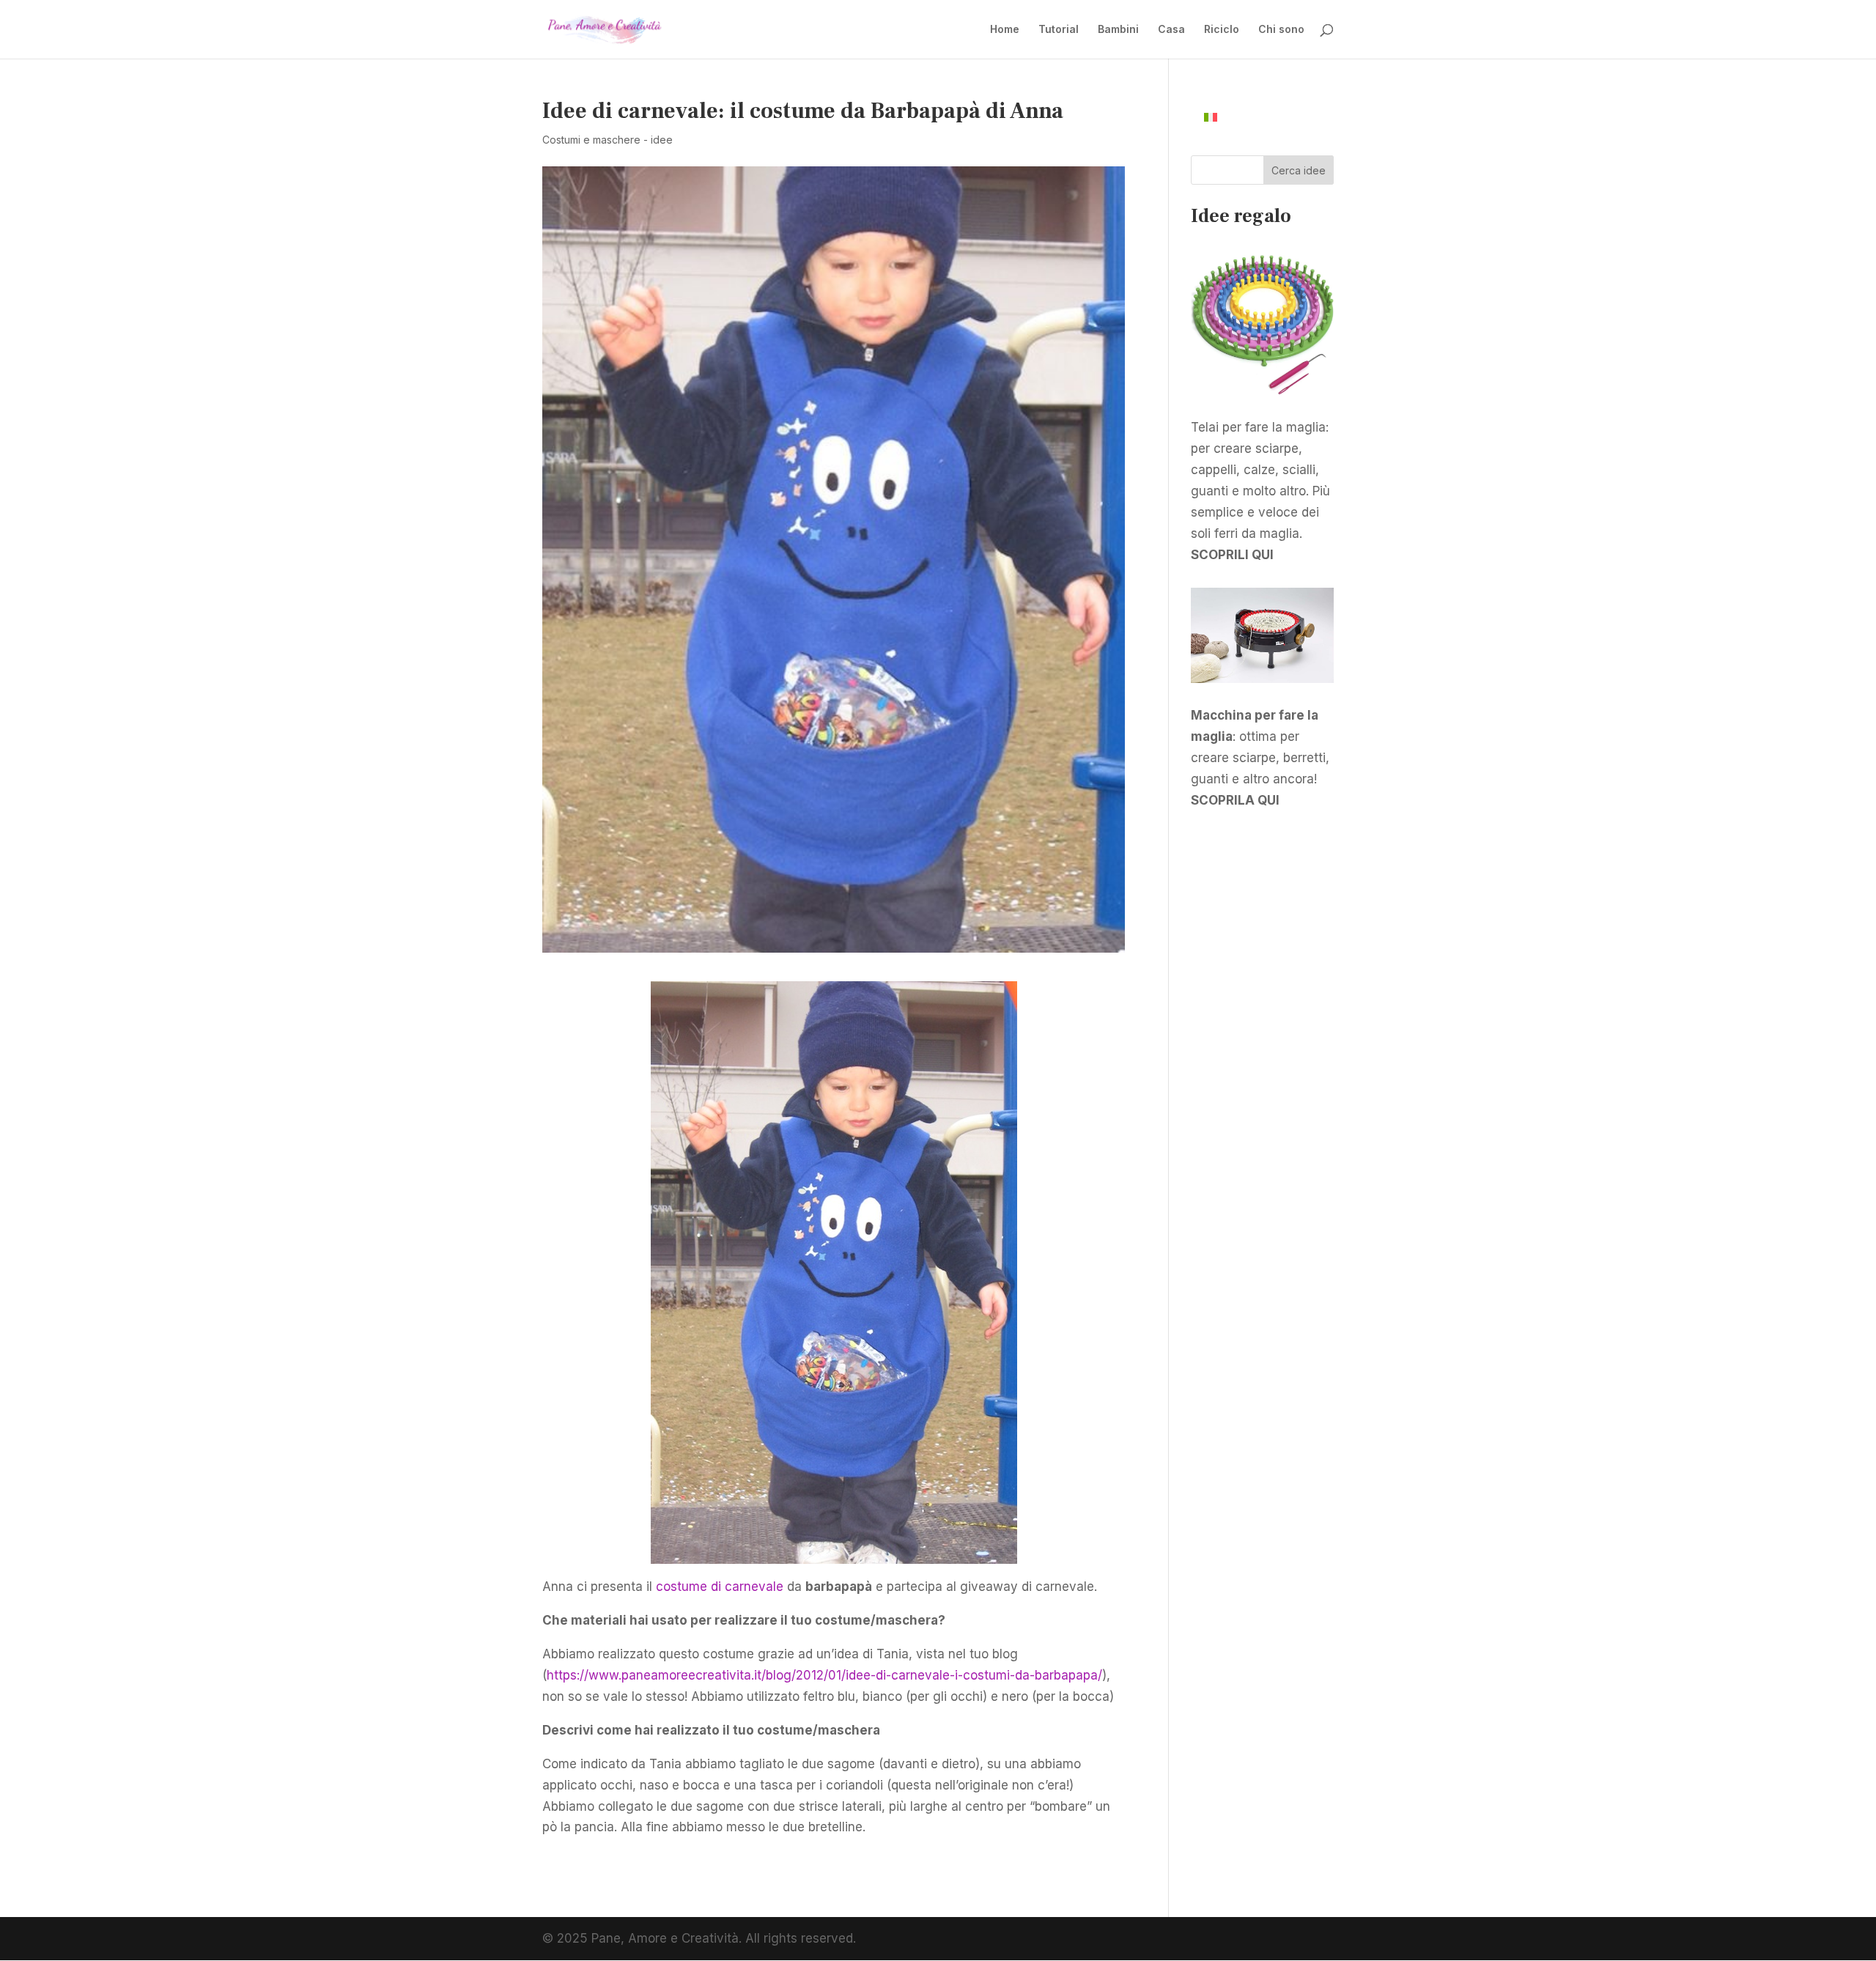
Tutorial (1059, 30)
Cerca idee (1299, 170)
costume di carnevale (720, 1587)
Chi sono (1281, 30)
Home (1005, 30)
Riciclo (1222, 30)
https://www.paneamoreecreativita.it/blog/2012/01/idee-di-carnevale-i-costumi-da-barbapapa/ (824, 1675)
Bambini (1118, 30)
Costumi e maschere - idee (608, 140)
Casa (1171, 30)
